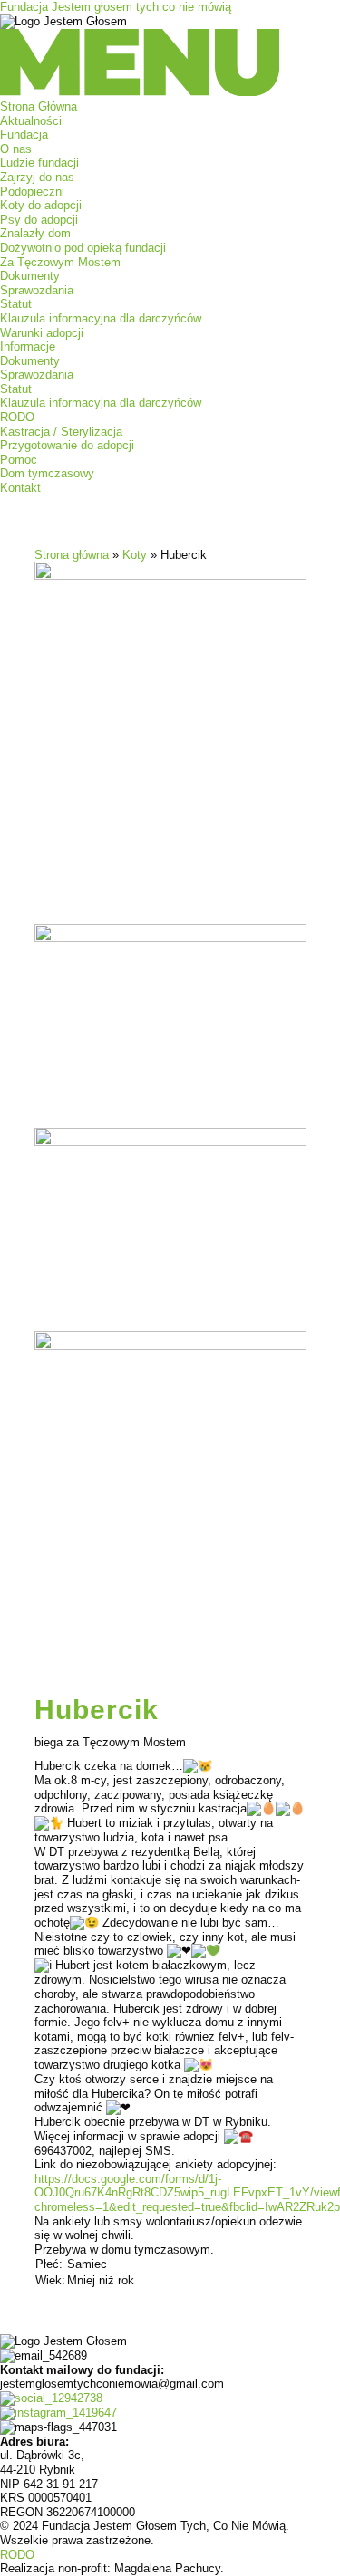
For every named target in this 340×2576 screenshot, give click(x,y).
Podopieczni (32, 192)
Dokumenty (30, 276)
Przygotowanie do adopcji (67, 445)
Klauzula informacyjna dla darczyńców (101, 318)
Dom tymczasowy (47, 473)
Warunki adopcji (42, 333)
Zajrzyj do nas (37, 177)
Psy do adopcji (39, 220)
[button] (170, 64)
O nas (16, 149)
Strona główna (72, 555)
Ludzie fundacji (39, 163)
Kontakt (20, 488)
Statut (16, 304)
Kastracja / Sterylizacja (61, 432)
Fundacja (24, 135)
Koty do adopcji (41, 205)
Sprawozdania (37, 290)
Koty (135, 555)
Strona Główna (39, 106)
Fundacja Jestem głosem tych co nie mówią (116, 7)
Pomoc (19, 460)
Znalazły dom (35, 233)
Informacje (28, 346)
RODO (17, 417)
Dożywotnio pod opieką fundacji (83, 248)
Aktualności (31, 121)
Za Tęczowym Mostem (60, 262)
